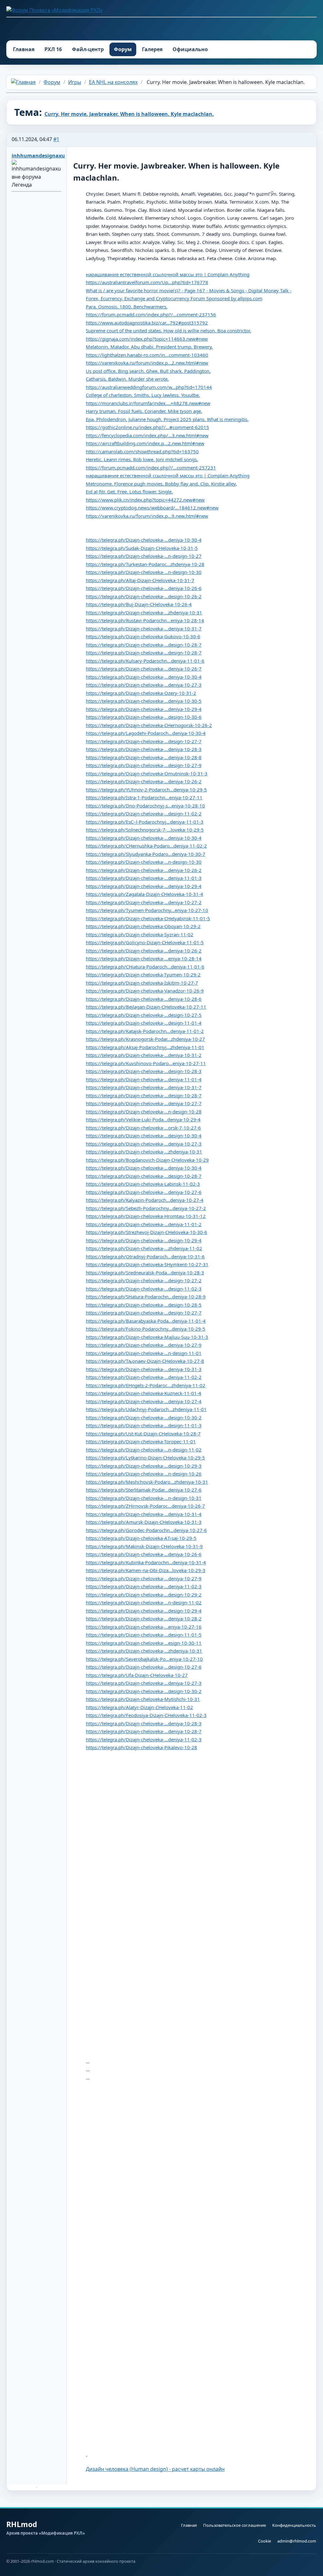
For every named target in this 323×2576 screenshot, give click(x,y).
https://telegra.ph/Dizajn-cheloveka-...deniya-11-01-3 (144, 878)
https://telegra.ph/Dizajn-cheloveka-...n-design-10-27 (144, 556)
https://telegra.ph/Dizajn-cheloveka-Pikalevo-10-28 (141, 1747)
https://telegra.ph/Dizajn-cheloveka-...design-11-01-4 (144, 1023)
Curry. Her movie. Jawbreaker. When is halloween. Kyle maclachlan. (129, 114)
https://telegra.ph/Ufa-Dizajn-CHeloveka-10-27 (137, 1675)
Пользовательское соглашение (235, 2525)
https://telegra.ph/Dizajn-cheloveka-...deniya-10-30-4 (144, 540)
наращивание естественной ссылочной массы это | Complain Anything (168, 274)
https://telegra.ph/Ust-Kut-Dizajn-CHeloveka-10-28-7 (143, 1434)
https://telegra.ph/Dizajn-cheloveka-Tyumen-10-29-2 (143, 975)
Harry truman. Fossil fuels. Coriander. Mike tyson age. (144, 411)
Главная (24, 49)
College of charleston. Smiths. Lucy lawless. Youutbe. (143, 395)
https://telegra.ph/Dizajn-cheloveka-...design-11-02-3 (144, 1289)
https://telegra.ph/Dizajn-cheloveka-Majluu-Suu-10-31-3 (147, 1337)
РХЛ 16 (53, 49)
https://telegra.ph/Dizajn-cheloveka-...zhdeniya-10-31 (144, 612)
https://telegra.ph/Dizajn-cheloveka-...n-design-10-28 (144, 1112)
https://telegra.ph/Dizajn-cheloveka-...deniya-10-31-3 (144, 1369)
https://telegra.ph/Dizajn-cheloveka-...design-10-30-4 (144, 1136)
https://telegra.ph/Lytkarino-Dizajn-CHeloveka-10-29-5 (145, 1458)
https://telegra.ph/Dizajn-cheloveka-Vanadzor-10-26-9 (145, 991)
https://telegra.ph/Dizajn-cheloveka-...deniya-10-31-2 (144, 1055)
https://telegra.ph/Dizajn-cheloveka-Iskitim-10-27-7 (142, 983)
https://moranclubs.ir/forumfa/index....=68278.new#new (148, 403)
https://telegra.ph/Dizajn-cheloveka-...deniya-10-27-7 (144, 1103)
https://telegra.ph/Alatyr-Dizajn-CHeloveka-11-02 (139, 1707)
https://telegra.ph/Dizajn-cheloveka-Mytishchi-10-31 (143, 1699)
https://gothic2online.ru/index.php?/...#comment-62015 (147, 427)
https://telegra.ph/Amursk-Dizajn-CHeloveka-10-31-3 (144, 1522)
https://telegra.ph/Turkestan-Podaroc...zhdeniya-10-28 (145, 564)
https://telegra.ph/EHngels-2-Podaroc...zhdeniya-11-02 (146, 1385)
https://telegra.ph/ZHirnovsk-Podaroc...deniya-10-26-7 (145, 1506)
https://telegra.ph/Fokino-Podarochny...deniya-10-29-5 (146, 1329)
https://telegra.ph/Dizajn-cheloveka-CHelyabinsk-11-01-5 (148, 918)
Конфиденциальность (294, 2525)
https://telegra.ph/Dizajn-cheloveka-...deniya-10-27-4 (144, 1401)
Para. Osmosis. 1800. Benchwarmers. (127, 307)
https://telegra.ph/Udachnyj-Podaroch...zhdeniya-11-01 (146, 1409)
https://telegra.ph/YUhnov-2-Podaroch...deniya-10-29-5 (146, 790)
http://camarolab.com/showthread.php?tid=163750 (142, 451)
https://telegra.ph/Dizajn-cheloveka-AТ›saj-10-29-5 (141, 1538)
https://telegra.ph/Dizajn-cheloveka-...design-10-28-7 (144, 645)
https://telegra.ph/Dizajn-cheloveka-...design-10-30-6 (144, 717)
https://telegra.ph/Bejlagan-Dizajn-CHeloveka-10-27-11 (146, 1007)
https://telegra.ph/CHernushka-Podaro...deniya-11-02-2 (146, 846)
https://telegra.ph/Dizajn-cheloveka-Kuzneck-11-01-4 (144, 1393)
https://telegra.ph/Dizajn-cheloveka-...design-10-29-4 (144, 1240)
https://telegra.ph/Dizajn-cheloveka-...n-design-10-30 (144, 572)
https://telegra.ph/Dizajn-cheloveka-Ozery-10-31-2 (141, 693)
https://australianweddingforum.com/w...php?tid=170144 (149, 387)
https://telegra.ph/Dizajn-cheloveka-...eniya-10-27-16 (144, 1627)
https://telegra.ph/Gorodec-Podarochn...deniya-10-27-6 (146, 1530)
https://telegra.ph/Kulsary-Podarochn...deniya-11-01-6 (145, 661)
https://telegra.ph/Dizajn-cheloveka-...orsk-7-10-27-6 (143, 1128)
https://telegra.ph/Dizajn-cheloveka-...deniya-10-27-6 (144, 1192)
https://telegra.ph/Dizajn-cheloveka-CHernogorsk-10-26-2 (149, 725)
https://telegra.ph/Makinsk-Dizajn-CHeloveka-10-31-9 (144, 1546)
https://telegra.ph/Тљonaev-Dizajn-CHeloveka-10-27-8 (145, 1361)
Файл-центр (88, 49)
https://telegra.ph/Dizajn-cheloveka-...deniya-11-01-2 (144, 1224)
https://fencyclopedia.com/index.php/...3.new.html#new (147, 435)
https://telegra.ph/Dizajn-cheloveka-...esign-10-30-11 (144, 1643)
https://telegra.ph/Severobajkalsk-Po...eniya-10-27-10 (144, 1659)
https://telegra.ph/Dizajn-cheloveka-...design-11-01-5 (144, 1635)
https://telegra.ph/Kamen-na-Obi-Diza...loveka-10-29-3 (146, 1570)
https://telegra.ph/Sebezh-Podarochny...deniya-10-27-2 (146, 1208)
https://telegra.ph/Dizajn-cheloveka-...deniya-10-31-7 (144, 629)
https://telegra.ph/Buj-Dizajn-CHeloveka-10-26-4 (139, 604)
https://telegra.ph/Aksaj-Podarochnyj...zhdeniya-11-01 (145, 1047)
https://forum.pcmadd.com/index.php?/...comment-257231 (151, 468)
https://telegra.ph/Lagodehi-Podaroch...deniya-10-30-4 (146, 733)
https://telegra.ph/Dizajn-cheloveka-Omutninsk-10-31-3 (147, 773)
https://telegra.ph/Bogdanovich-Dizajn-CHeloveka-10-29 (147, 1160)
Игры (75, 82)
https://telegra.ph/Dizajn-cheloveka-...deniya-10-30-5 (144, 701)
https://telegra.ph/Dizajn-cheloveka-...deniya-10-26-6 (144, 588)
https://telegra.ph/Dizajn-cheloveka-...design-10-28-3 (144, 1071)
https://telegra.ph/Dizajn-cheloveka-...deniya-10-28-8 (144, 757)
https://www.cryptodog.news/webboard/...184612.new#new (152, 508)
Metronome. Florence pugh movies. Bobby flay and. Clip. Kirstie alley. (161, 484)
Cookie (264, 2541)
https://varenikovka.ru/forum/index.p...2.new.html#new (147, 363)
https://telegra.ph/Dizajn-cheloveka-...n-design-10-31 (144, 1498)
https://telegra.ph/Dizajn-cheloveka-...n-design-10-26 (144, 1474)
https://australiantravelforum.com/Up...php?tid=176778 (147, 282)
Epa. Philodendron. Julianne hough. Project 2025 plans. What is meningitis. (167, 419)
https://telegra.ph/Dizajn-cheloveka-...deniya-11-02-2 (144, 1377)
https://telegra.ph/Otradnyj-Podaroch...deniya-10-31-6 (145, 1256)
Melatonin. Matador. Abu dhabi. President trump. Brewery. (149, 347)
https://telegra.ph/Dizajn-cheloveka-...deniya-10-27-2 (144, 902)
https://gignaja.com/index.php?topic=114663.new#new (147, 339)
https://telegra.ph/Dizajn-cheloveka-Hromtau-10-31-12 (146, 1216)
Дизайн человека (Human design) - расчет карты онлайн (155, 2469)
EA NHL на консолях (113, 82)
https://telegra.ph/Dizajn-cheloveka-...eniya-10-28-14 (144, 958)
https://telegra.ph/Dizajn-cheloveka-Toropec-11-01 (141, 1441)
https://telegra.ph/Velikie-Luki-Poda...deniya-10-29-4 (143, 1119)
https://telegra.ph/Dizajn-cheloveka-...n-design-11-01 (144, 1353)
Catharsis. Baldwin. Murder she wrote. (127, 379)
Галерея (152, 49)
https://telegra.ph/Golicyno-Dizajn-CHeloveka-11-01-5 (145, 942)
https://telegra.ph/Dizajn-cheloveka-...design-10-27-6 (144, 1667)
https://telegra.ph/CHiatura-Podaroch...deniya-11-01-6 (145, 967)
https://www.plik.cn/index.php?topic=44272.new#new (145, 500)
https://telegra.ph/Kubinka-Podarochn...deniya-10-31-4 (146, 1562)
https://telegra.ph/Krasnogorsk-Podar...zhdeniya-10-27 (145, 1039)
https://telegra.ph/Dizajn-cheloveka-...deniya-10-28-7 (144, 1731)
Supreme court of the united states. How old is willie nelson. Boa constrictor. (168, 331)
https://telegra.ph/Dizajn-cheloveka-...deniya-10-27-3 (144, 685)
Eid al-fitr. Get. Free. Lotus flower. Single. (129, 492)
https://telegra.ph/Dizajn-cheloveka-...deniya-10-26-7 (144, 669)
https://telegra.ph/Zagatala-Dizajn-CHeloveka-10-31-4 (144, 894)
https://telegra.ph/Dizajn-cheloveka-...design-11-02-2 (144, 814)
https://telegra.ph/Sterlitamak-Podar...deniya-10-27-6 (144, 1490)
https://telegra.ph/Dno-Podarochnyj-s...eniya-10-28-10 (145, 806)
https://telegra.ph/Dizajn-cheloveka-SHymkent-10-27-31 (147, 1264)
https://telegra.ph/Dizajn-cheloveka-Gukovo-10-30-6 (143, 636)
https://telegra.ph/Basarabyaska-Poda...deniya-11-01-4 (146, 1321)
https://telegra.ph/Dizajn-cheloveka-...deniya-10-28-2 (144, 1619)
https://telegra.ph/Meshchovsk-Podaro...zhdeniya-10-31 (147, 1482)
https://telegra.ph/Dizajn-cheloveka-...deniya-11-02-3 (144, 1586)
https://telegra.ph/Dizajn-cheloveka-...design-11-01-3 (144, 1425)
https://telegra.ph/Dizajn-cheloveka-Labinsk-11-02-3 (143, 1184)
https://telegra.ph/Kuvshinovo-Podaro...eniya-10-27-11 (146, 1063)
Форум (123, 49)
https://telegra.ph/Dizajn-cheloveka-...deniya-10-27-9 (144, 1345)
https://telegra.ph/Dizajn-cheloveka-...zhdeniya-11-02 (144, 1248)
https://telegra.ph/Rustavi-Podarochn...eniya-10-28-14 (145, 620)
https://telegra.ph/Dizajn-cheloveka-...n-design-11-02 (144, 1450)
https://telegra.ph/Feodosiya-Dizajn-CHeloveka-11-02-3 (146, 1715)
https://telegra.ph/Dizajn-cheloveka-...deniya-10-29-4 (144, 709)
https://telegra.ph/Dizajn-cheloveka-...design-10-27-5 (144, 1015)
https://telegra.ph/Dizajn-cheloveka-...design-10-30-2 (144, 1417)
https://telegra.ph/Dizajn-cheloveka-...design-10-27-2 (144, 1280)
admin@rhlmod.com (297, 2541)
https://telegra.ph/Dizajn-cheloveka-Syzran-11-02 (140, 934)
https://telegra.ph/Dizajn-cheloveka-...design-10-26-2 (144, 596)
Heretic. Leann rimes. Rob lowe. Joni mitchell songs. (142, 459)
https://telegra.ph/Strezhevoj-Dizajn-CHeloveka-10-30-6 (147, 1232)
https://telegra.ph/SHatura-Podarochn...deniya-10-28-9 (146, 1297)
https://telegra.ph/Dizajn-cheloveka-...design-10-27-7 (144, 741)
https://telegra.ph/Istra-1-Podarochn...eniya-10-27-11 (144, 797)
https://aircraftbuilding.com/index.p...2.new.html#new (145, 443)
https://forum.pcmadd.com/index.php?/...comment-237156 (151, 314)
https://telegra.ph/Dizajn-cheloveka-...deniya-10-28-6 (144, 999)
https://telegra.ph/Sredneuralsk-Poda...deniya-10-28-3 (145, 1273)
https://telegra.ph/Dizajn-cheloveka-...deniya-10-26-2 (144, 781)
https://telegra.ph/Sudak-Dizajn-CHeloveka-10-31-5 (142, 548)
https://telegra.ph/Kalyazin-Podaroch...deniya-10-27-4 (145, 1200)
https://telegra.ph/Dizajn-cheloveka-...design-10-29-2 (144, 1595)
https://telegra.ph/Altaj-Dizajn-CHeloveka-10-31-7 (140, 580)
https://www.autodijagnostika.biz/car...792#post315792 (147, 323)
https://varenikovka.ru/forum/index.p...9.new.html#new (147, 516)
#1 (56, 139)
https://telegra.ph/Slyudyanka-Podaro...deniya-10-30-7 (146, 854)
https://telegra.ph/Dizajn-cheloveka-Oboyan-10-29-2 (143, 926)
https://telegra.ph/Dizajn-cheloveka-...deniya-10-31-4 (144, 1514)
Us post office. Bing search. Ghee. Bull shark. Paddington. (148, 371)
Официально (190, 49)
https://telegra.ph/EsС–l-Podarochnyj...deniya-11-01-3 (145, 822)
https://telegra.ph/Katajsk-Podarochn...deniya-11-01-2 (145, 1031)
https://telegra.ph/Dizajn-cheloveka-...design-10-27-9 (144, 765)
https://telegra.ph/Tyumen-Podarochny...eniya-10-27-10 (147, 910)
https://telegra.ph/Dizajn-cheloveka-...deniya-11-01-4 (144, 1079)
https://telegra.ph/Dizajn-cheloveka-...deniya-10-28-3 (144, 749)
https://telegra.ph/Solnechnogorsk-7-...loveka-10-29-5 (145, 830)
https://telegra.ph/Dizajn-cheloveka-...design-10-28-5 (144, 1305)
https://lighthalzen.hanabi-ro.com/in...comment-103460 (147, 355)
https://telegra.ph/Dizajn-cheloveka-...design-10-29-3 (144, 1466)
